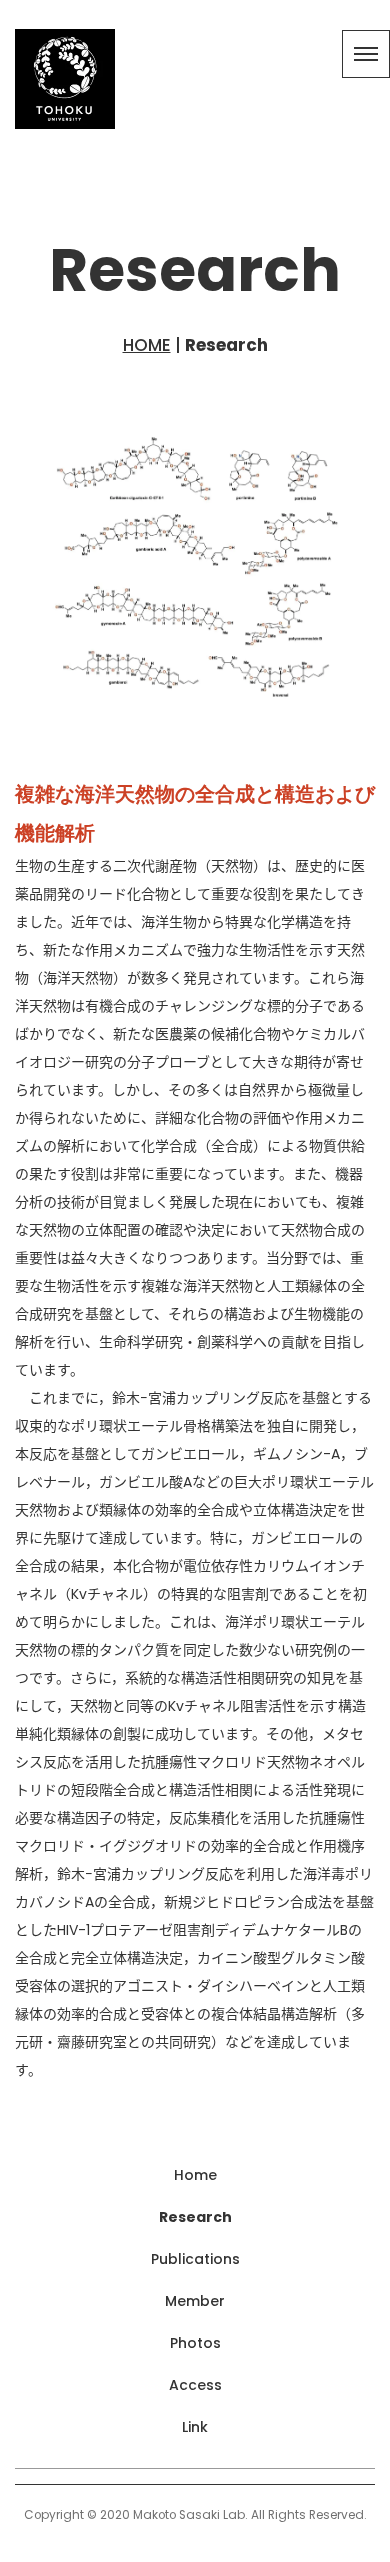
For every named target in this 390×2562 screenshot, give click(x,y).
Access (195, 2385)
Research (195, 2217)
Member (195, 2301)
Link (195, 2427)
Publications (195, 2259)
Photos (195, 2343)
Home (195, 2175)
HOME (147, 345)
